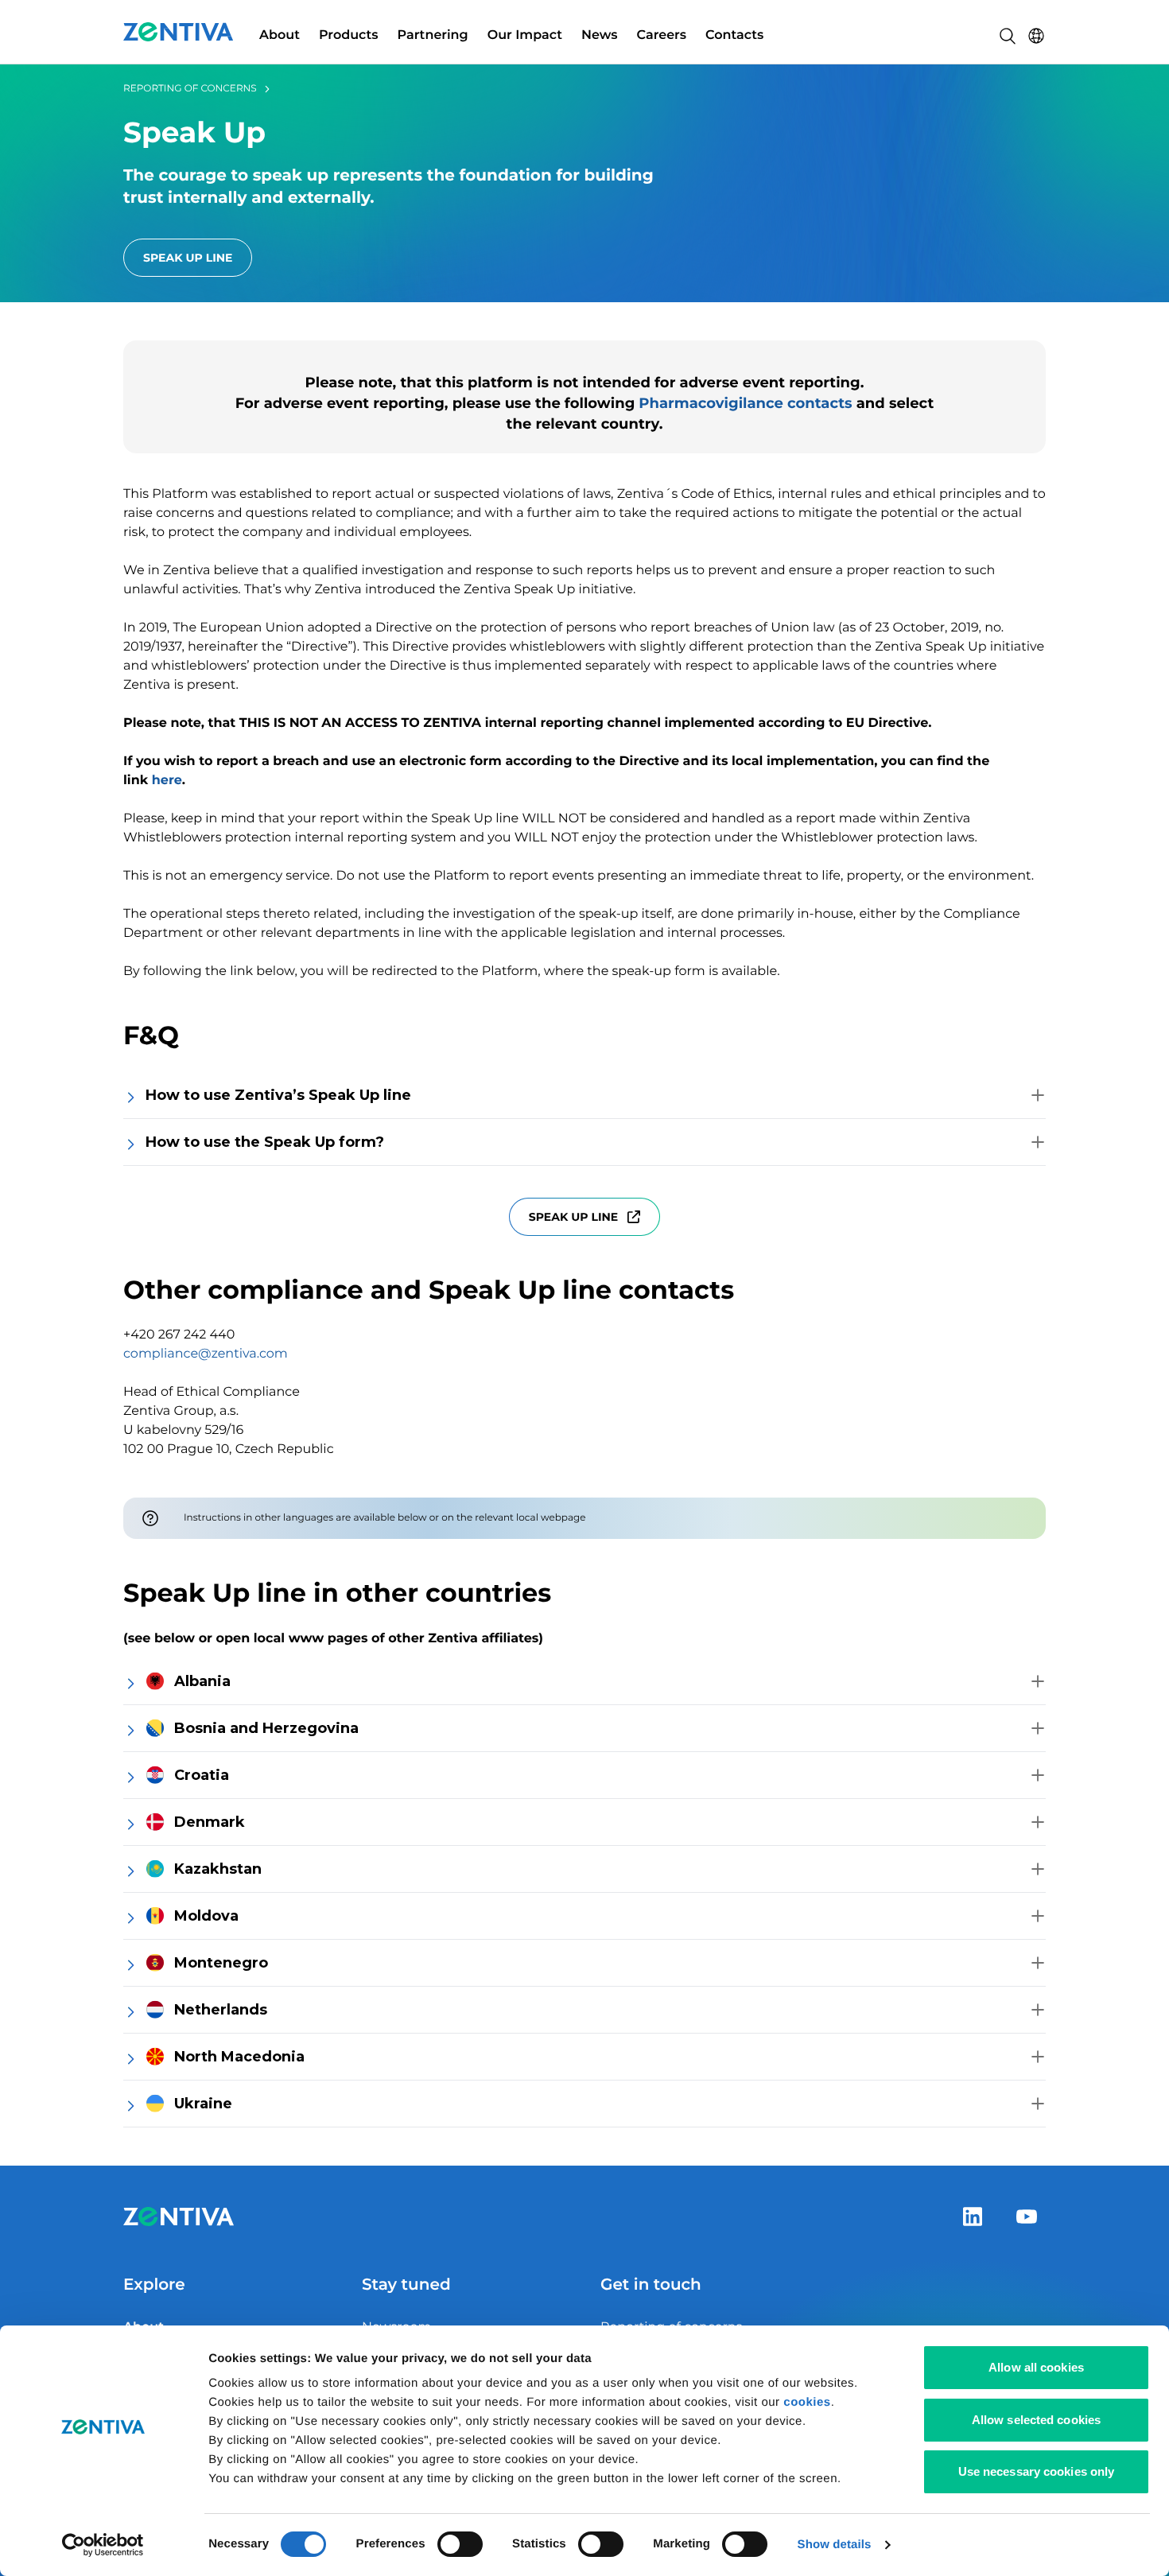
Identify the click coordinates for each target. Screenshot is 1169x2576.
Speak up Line (188, 258)
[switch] (460, 2544)
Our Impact (525, 35)
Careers (662, 35)
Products (349, 35)
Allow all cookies (1036, 2367)
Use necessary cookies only (1037, 2471)
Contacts (734, 35)
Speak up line (573, 1217)
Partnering (433, 35)
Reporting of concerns (190, 89)
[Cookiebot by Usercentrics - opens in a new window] (103, 2545)
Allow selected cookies (1036, 2420)
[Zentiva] (179, 32)
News (600, 35)
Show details (835, 2545)
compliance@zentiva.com (206, 1354)
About (280, 35)
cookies (807, 2402)
